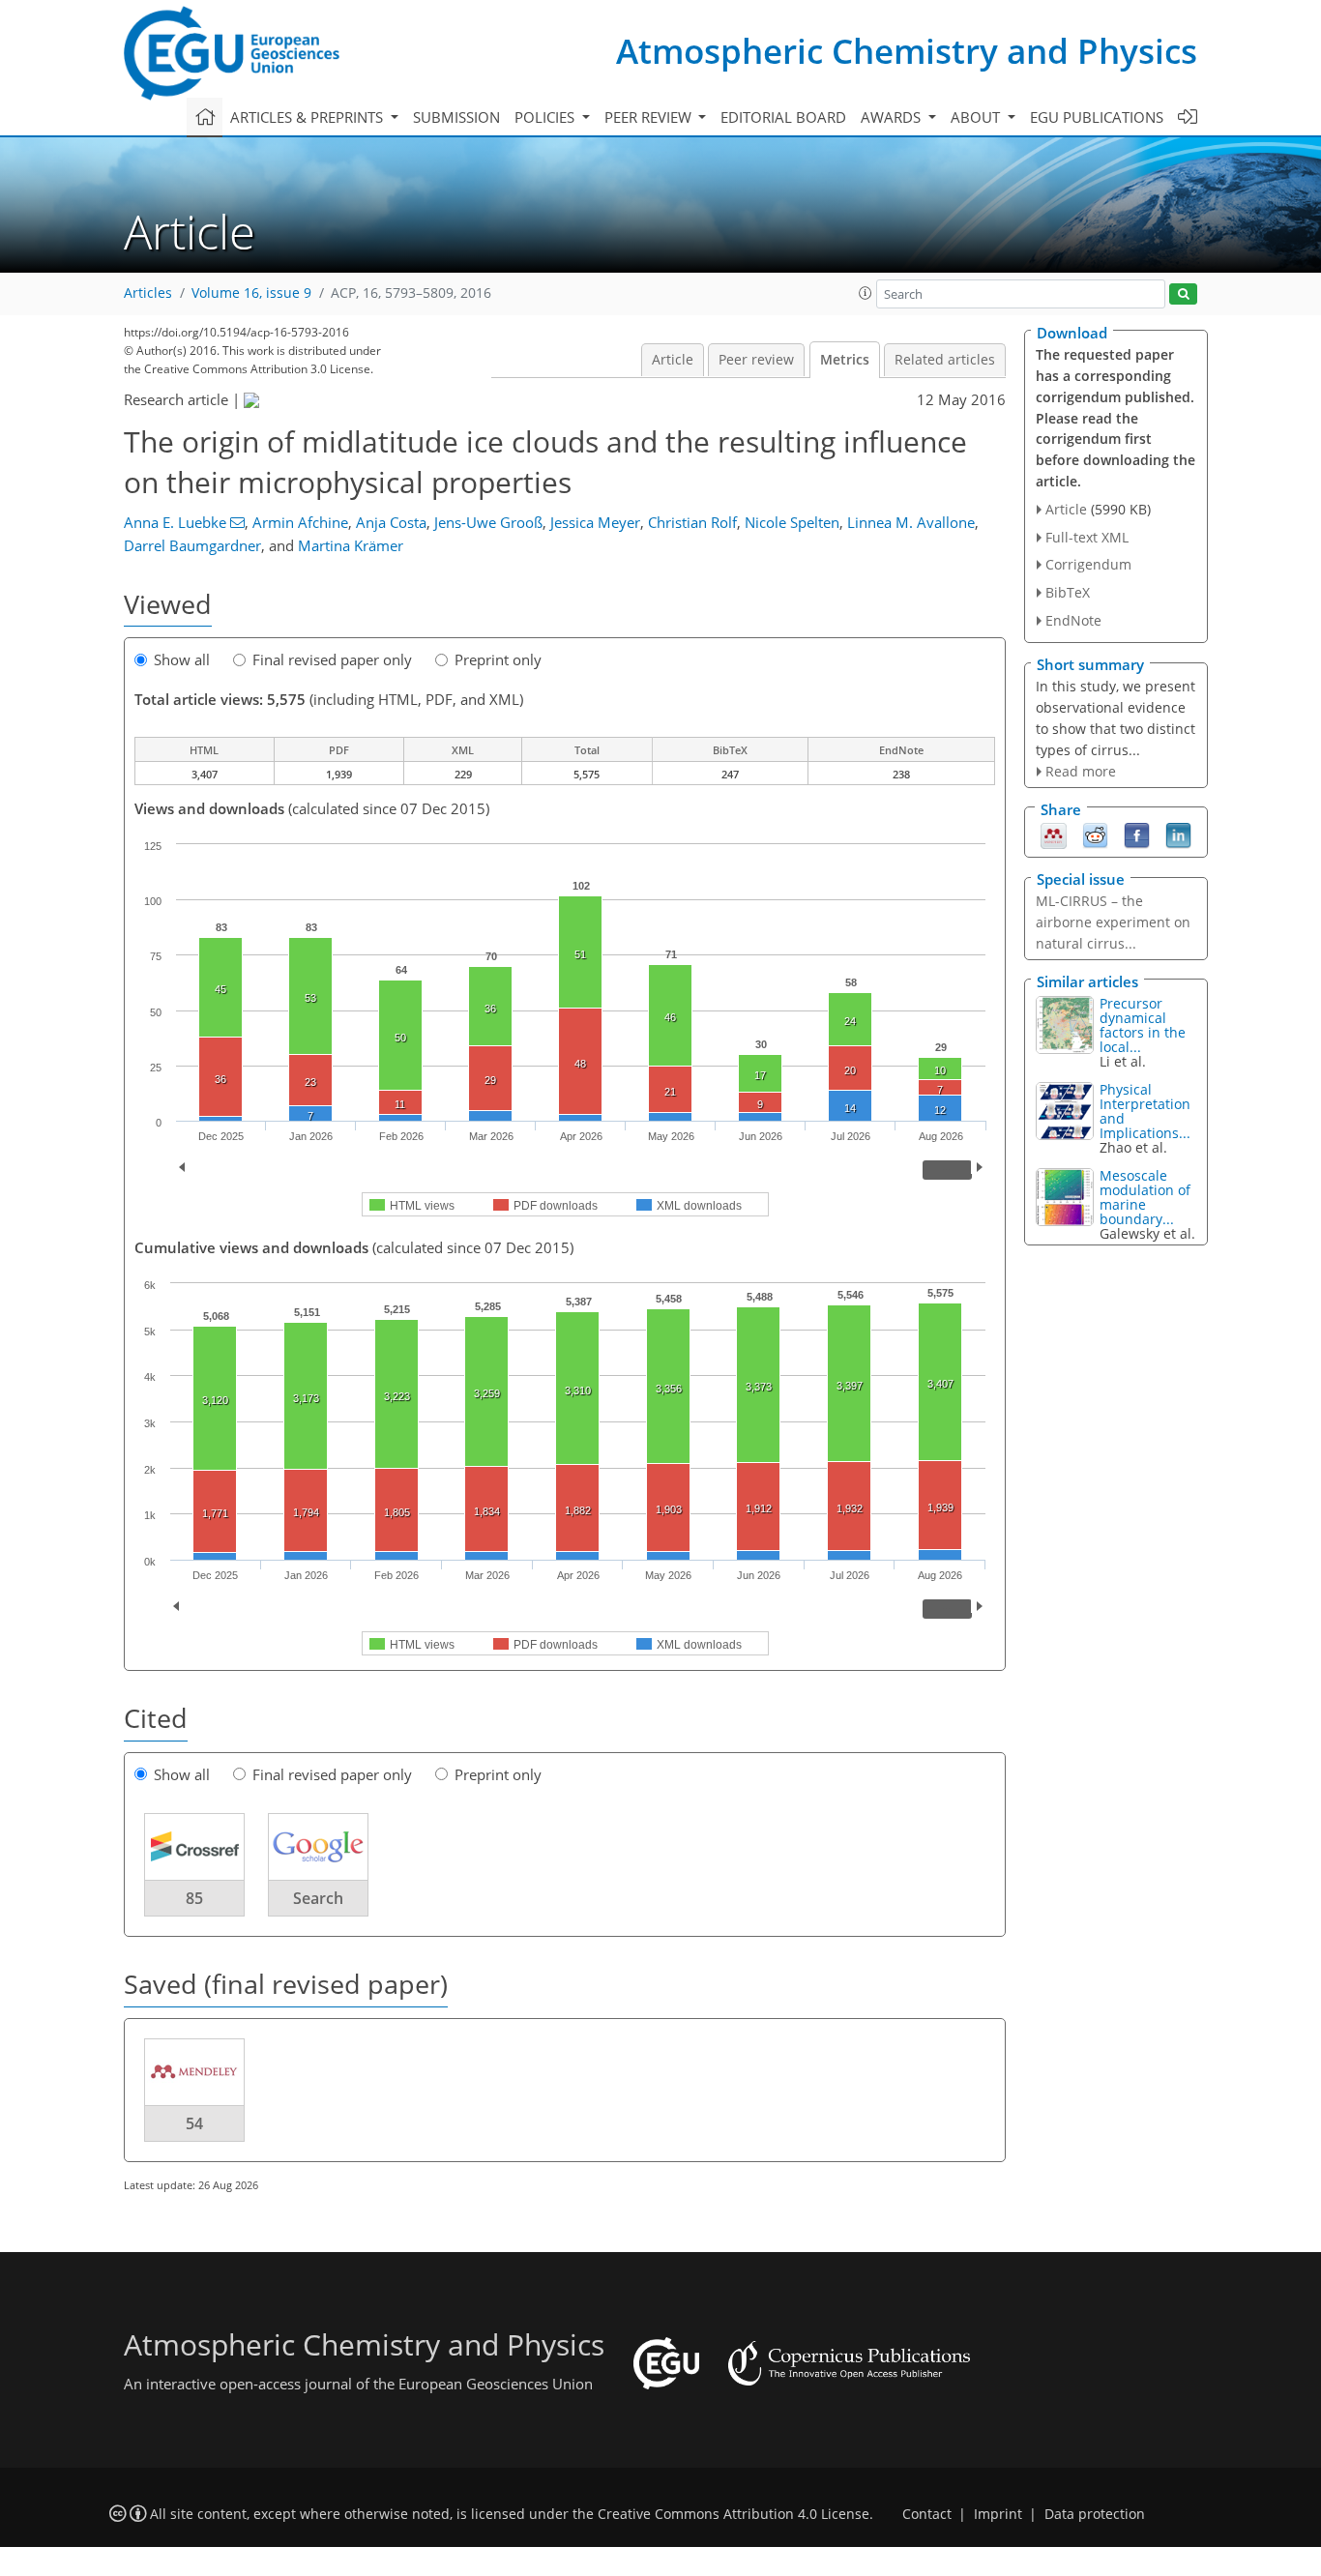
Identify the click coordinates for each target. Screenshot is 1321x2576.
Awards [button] (893, 117)
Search (318, 1898)
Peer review (756, 360)
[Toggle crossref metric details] (194, 1846)
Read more (1081, 771)
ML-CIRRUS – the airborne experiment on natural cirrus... (1113, 922)
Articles (148, 293)
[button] (866, 293)
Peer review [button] (650, 117)
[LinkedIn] (1178, 834)
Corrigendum (1088, 564)
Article (673, 360)
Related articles (945, 360)
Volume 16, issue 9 (251, 293)
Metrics (845, 360)
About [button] (977, 117)
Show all (182, 659)
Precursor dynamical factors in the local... (1143, 1025)
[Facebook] (1137, 834)
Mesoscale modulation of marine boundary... (1145, 1197)
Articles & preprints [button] (308, 117)
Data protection (1095, 2514)
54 (194, 2123)
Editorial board (783, 117)
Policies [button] (546, 117)
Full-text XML (1087, 537)
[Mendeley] (1054, 834)
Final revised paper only (332, 659)
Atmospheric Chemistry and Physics (907, 51)
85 (194, 1898)
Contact (927, 2514)
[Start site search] (1183, 294)
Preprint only (498, 659)
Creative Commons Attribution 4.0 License (734, 2514)
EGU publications (1097, 117)
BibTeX (1068, 592)
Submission (456, 117)
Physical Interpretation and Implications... (1145, 1111)
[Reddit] (1095, 834)
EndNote (1073, 620)
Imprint (998, 2514)
